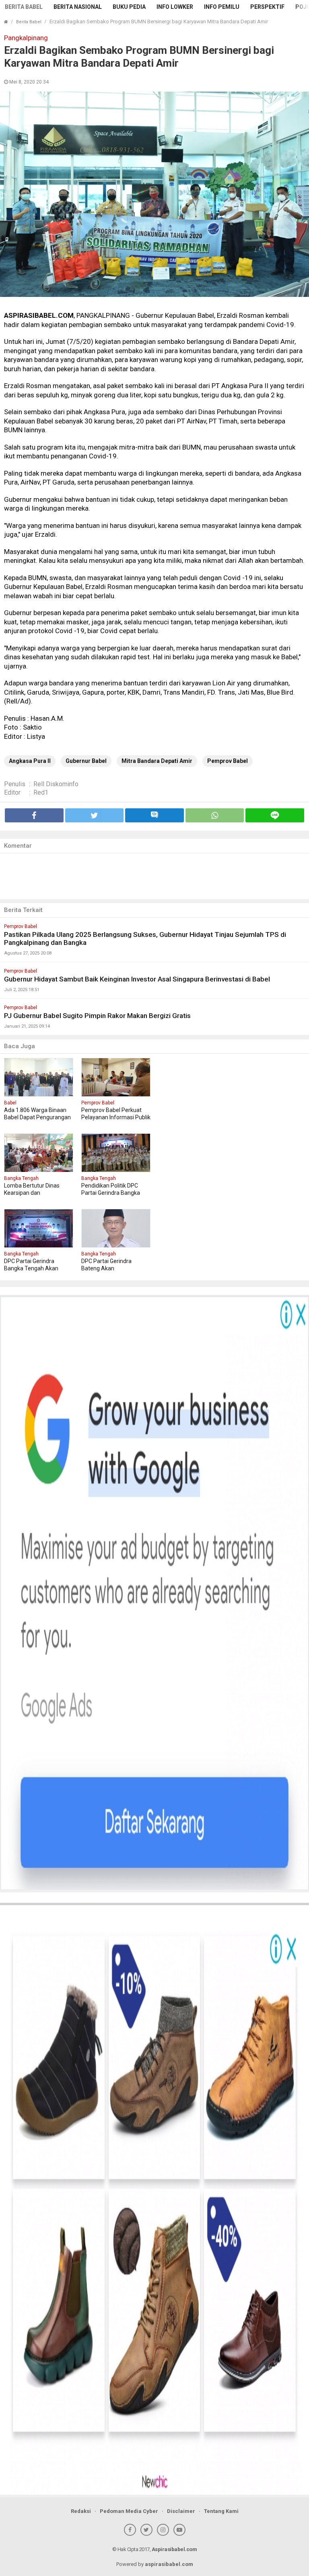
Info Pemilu (222, 7)
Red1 (41, 792)
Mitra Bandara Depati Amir (157, 761)
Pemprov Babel (228, 761)
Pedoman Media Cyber (129, 2511)
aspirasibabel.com (169, 2564)
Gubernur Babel (86, 761)
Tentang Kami (221, 2511)
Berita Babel (24, 7)
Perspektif (267, 7)
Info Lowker (175, 7)
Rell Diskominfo (56, 784)
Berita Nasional (78, 7)
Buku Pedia (129, 7)
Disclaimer (181, 2511)
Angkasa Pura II (30, 761)
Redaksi (81, 2511)
